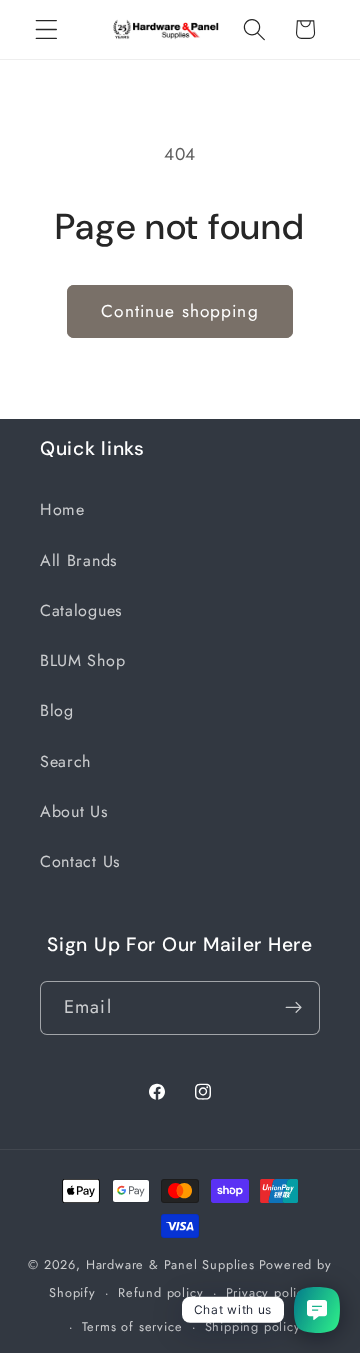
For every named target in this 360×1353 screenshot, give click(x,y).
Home (62, 509)
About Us (74, 811)
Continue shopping (180, 311)
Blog (57, 710)
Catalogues (81, 610)
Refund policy (160, 1292)
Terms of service (132, 1326)
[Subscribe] (293, 1008)
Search (65, 761)
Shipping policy (253, 1326)
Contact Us (80, 861)
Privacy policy (268, 1292)
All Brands (78, 560)
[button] (46, 29)
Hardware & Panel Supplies (170, 1264)
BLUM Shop (82, 660)
